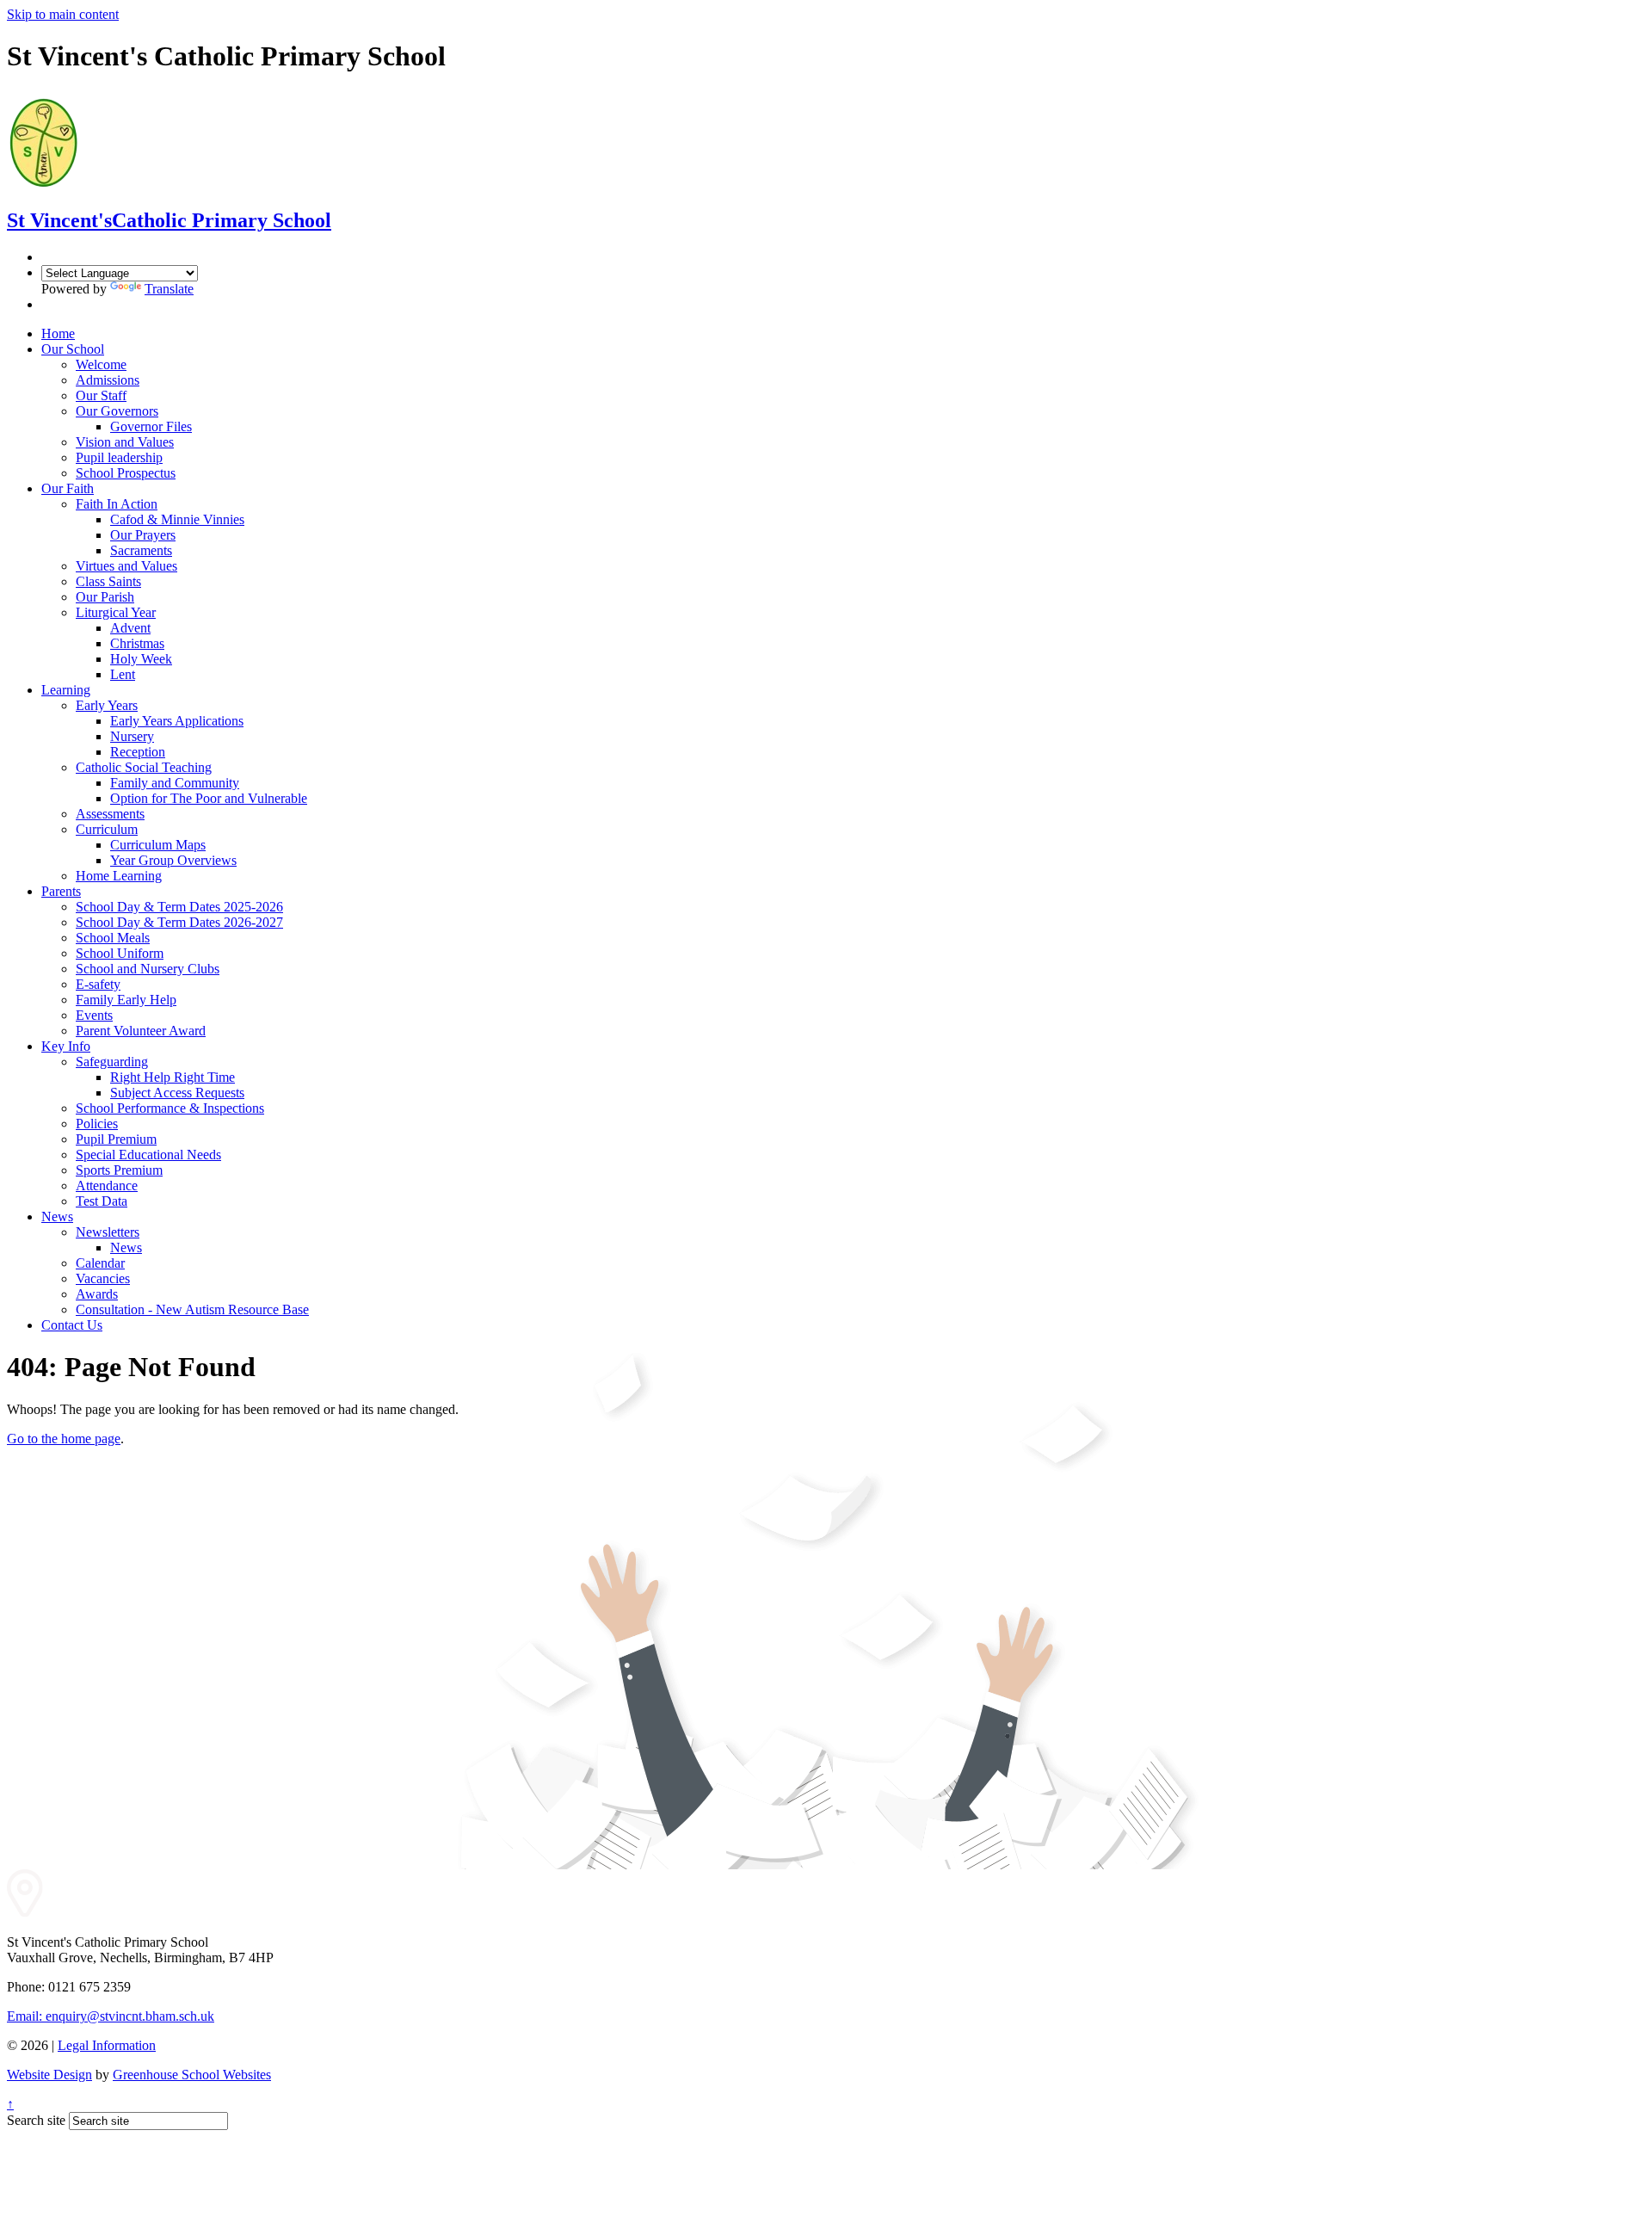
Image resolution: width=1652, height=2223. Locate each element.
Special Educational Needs (148, 1155)
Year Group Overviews (173, 860)
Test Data (102, 1201)
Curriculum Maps (158, 845)
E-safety (98, 984)
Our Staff (101, 395)
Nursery (132, 736)
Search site (36, 2120)
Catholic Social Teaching (144, 767)
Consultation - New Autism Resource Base (192, 1309)
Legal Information (107, 2045)
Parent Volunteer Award (141, 1031)
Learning (66, 690)
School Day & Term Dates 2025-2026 (179, 907)
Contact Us (72, 1325)
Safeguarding (112, 1062)
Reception (138, 752)
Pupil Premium (116, 1139)
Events (94, 1015)
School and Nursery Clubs (148, 969)
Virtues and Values (126, 566)
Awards (97, 1294)
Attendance (107, 1186)
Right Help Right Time (173, 1077)
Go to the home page (64, 1439)
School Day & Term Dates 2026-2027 (179, 922)
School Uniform (120, 953)
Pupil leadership (119, 457)
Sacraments (141, 550)
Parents (61, 891)
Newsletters (108, 1232)
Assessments (110, 814)
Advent (130, 628)
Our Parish (105, 597)
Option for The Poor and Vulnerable (209, 798)
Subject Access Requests (177, 1093)
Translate (169, 289)
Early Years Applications (177, 721)
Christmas (137, 643)
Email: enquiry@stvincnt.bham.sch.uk (111, 2016)
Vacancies (103, 1278)
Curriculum (107, 829)
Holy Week (141, 659)
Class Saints (108, 581)
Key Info (66, 1046)
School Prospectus (126, 473)
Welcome (101, 364)
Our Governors (117, 411)
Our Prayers (143, 535)
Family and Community (175, 783)
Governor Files (151, 426)
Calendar (100, 1263)
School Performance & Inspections (170, 1108)
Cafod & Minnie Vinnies (177, 519)
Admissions (108, 380)
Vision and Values (125, 442)
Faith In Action (117, 504)
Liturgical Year (116, 612)
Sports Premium (119, 1170)
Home (58, 333)
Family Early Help (126, 1000)
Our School (73, 349)
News (57, 1216)
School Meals (113, 938)
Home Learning (119, 876)
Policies (97, 1124)
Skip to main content (63, 14)
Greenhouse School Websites (192, 2075)
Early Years (107, 705)
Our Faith (68, 488)
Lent (123, 674)
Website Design (49, 2075)
